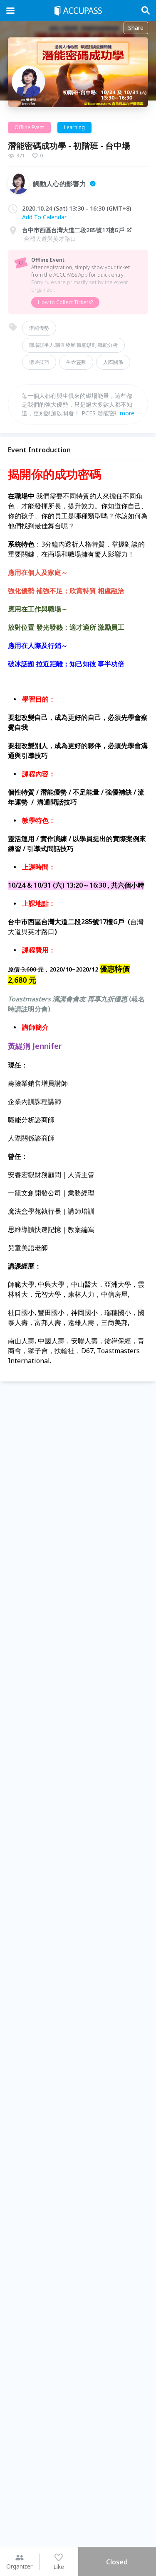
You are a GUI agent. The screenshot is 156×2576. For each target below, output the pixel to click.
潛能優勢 (39, 328)
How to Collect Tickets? (65, 302)
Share (136, 28)
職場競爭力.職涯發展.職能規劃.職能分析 (73, 345)
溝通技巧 (39, 362)
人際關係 (113, 362)
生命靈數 (76, 362)
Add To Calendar (44, 217)
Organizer (19, 2566)
